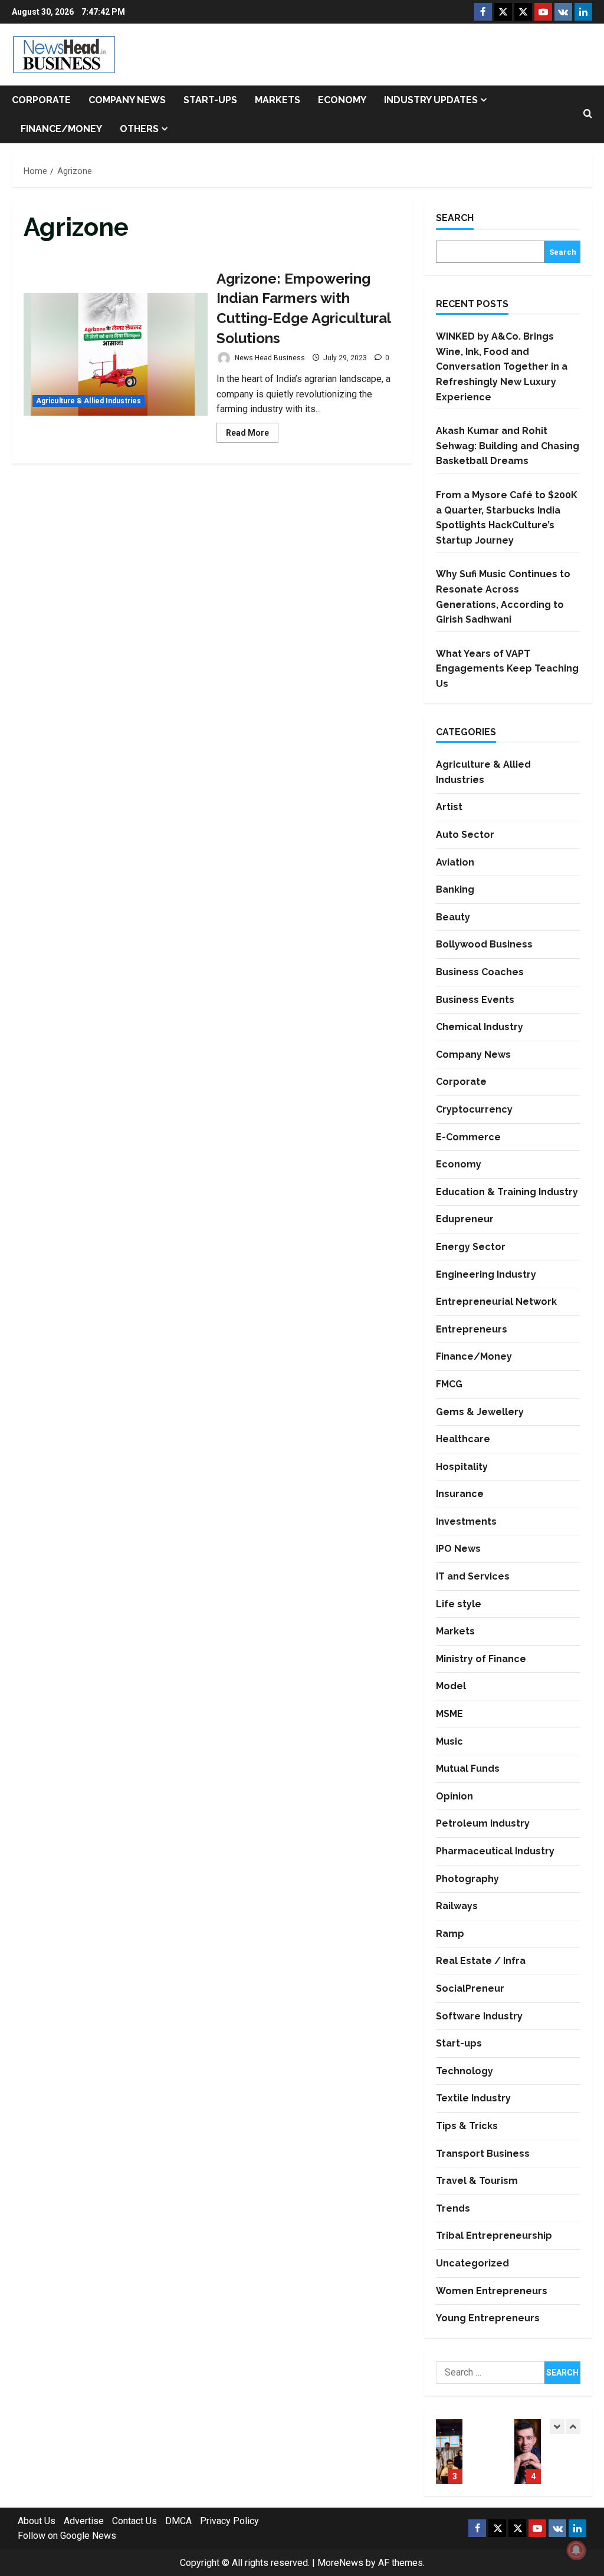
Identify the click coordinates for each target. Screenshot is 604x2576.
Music (449, 1741)
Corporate (41, 100)
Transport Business (483, 2154)
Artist (449, 807)
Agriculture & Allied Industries (88, 401)
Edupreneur (465, 1219)
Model (451, 1686)
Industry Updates (431, 100)
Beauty (453, 917)
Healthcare (463, 1439)
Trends (453, 2208)
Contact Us (134, 2521)
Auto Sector (465, 835)
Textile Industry (473, 2098)
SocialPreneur (470, 1988)
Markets (278, 100)
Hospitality (462, 1467)
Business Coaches (480, 972)
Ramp (450, 1934)
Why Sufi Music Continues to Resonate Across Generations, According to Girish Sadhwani (528, 2452)
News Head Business (269, 358)
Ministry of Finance (481, 1659)
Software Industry (479, 2016)
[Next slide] (573, 2427)
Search (455, 218)
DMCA (178, 2521)
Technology (465, 2071)
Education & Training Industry (507, 1192)
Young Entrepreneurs (488, 2318)
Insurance (460, 1494)
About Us (37, 2521)
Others (139, 129)
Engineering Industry (486, 1274)
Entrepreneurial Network (496, 1302)
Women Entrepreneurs (492, 2291)
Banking (455, 889)
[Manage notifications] (576, 2550)
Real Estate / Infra (481, 1961)
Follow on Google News (67, 2536)
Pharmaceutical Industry (495, 1851)
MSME (449, 1714)
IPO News (458, 1549)
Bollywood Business (484, 944)
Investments (466, 1521)
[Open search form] (588, 114)
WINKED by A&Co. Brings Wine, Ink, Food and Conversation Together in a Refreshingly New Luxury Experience (502, 366)
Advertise (84, 2521)
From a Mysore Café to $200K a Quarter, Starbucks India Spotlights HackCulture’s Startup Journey (449, 2452)
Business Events (475, 1000)
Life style (459, 1604)
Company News (127, 100)
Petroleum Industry (483, 1823)
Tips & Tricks (467, 2126)
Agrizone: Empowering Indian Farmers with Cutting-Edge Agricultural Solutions (116, 354)
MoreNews (340, 2563)
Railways (457, 1906)
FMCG (449, 1384)
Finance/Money (61, 129)
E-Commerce (468, 1137)
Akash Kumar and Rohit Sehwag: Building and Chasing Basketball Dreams (508, 446)
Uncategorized (472, 2263)
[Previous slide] (557, 2427)
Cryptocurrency (474, 1109)
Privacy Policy (229, 2521)
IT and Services (473, 1576)
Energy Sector (471, 1247)
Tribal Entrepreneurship (494, 2236)
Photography (467, 1879)
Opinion (454, 1796)
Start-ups (210, 100)
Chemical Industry (480, 1027)
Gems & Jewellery (480, 1412)
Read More (252, 435)
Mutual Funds (468, 1769)
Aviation (455, 862)
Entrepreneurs (472, 1329)
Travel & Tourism (477, 2181)
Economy (342, 100)
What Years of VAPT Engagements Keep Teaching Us (507, 669)
